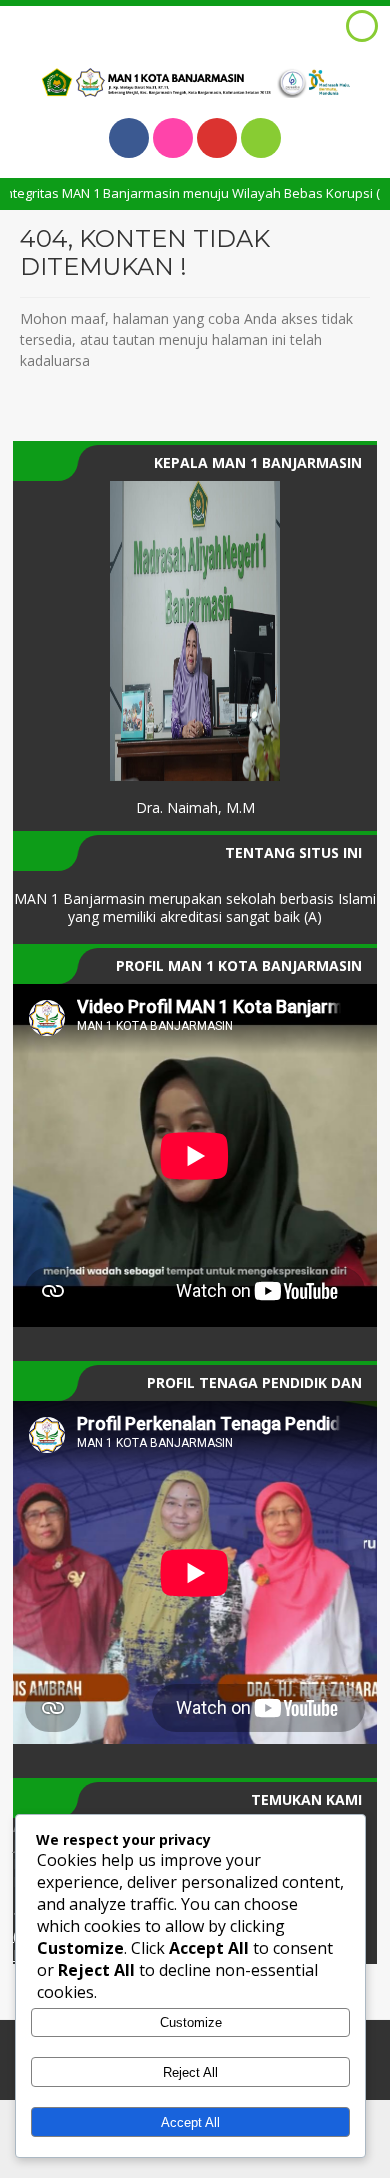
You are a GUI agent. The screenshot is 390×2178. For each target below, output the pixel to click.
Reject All (190, 2072)
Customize (191, 2022)
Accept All (190, 2122)
